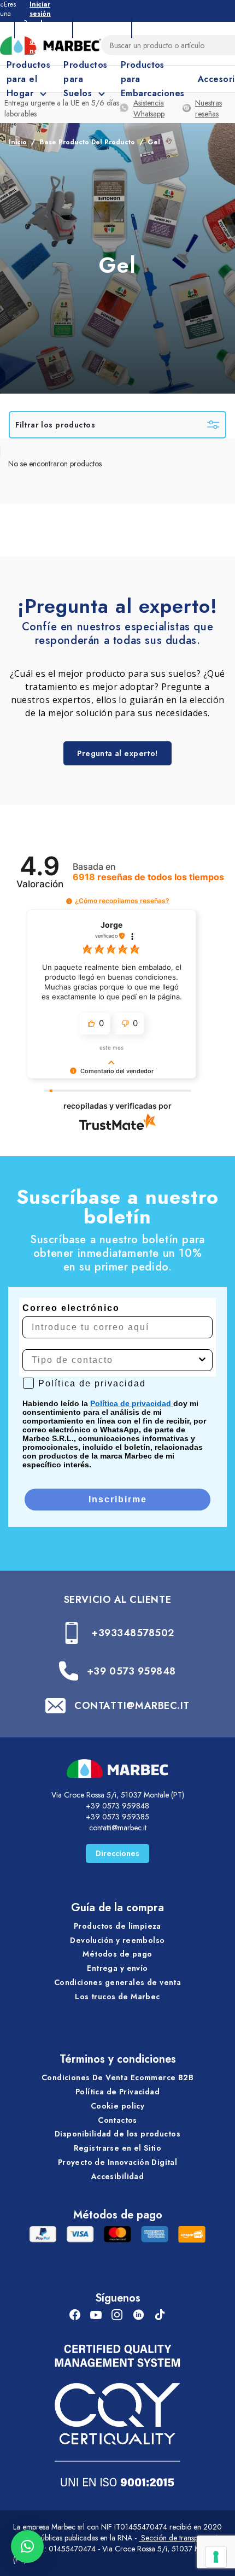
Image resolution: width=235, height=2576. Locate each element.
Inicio (18, 142)
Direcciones (117, 1853)
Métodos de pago (117, 1954)
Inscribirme (118, 1499)
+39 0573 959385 (117, 1817)
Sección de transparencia (180, 2538)
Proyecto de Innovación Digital (118, 2162)
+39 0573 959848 (131, 1671)
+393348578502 (133, 1633)
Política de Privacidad (117, 2092)
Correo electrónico (71, 1308)
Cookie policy (117, 2106)
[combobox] (114, 1360)
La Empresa (43, 28)
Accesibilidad (117, 2176)
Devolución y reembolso (117, 1940)
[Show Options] (202, 1360)
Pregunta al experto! (117, 753)
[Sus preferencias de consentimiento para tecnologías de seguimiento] (216, 2557)
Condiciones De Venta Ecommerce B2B (117, 2077)
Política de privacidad (132, 1403)
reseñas (148, 877)
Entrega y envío (117, 1968)
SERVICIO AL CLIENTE (117, 1600)
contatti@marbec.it (118, 1828)
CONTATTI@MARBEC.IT (132, 1706)
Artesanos (102, 28)
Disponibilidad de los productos (117, 2134)
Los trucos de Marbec (117, 1997)
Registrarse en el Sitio (118, 2148)
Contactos (117, 2120)
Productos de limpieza (117, 1926)
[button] (69, 901)
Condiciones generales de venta (118, 1982)
